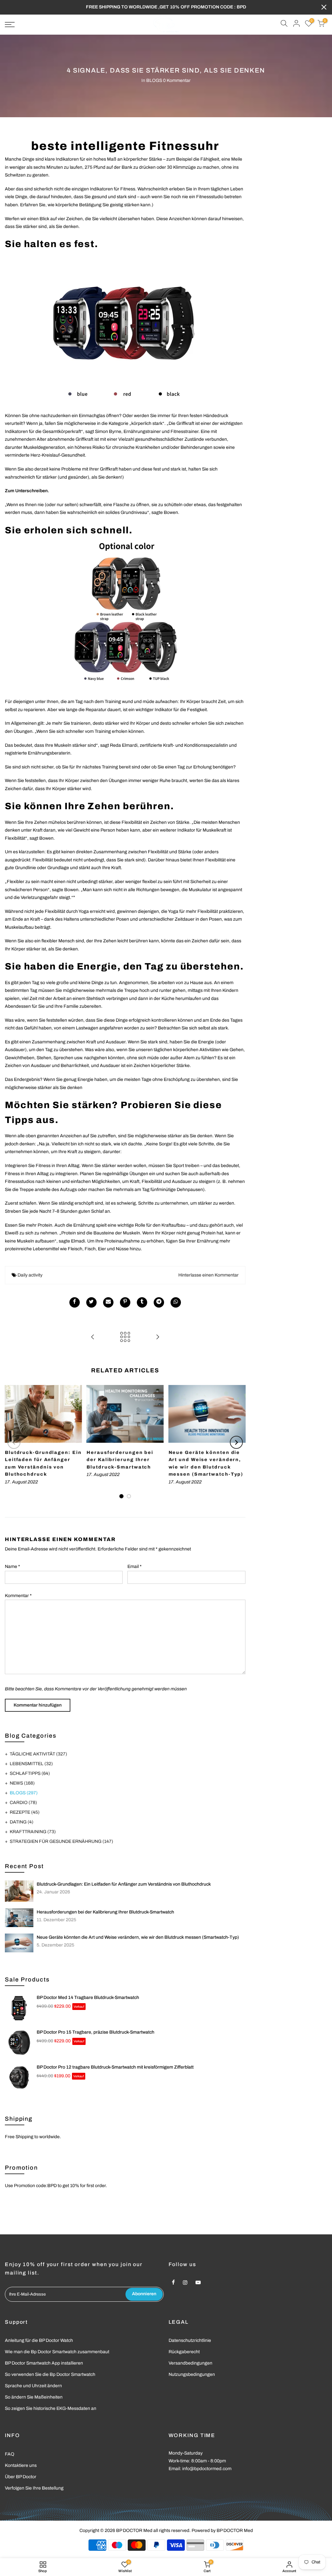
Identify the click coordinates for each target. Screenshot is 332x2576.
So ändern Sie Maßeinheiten (34, 2397)
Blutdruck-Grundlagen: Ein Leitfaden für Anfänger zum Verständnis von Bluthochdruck (124, 1884)
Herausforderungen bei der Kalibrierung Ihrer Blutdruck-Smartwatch (105, 1912)
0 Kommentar (177, 80)
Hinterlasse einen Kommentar (208, 1275)
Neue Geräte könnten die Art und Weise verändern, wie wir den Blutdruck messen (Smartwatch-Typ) (138, 1937)
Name (12, 1566)
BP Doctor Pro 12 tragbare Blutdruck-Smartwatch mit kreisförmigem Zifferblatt (115, 2067)
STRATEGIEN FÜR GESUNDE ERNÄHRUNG (61, 1841)
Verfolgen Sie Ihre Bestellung (34, 2488)
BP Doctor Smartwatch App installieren (44, 2363)
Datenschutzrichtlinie (190, 2340)
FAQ (10, 2454)
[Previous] (14, 1442)
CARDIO (23, 1803)
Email (135, 1566)
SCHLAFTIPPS (30, 1773)
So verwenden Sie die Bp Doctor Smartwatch (50, 2374)
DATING (22, 1822)
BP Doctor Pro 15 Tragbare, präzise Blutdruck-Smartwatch (95, 2032)
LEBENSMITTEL (31, 1764)
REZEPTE (25, 1812)
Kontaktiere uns (21, 2465)
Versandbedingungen (190, 2363)
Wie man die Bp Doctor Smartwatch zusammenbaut (57, 2352)
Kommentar (18, 1596)
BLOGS (154, 80)
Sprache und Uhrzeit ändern (33, 2386)
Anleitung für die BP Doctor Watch (39, 2340)
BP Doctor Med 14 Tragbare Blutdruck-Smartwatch (88, 1997)
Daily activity (30, 1275)
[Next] (236, 1442)
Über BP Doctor (21, 2477)
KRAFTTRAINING (33, 1832)
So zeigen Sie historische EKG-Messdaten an (51, 2408)
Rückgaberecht (184, 2352)
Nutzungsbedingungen (192, 2374)
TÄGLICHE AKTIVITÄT (38, 1754)
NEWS (22, 1783)
